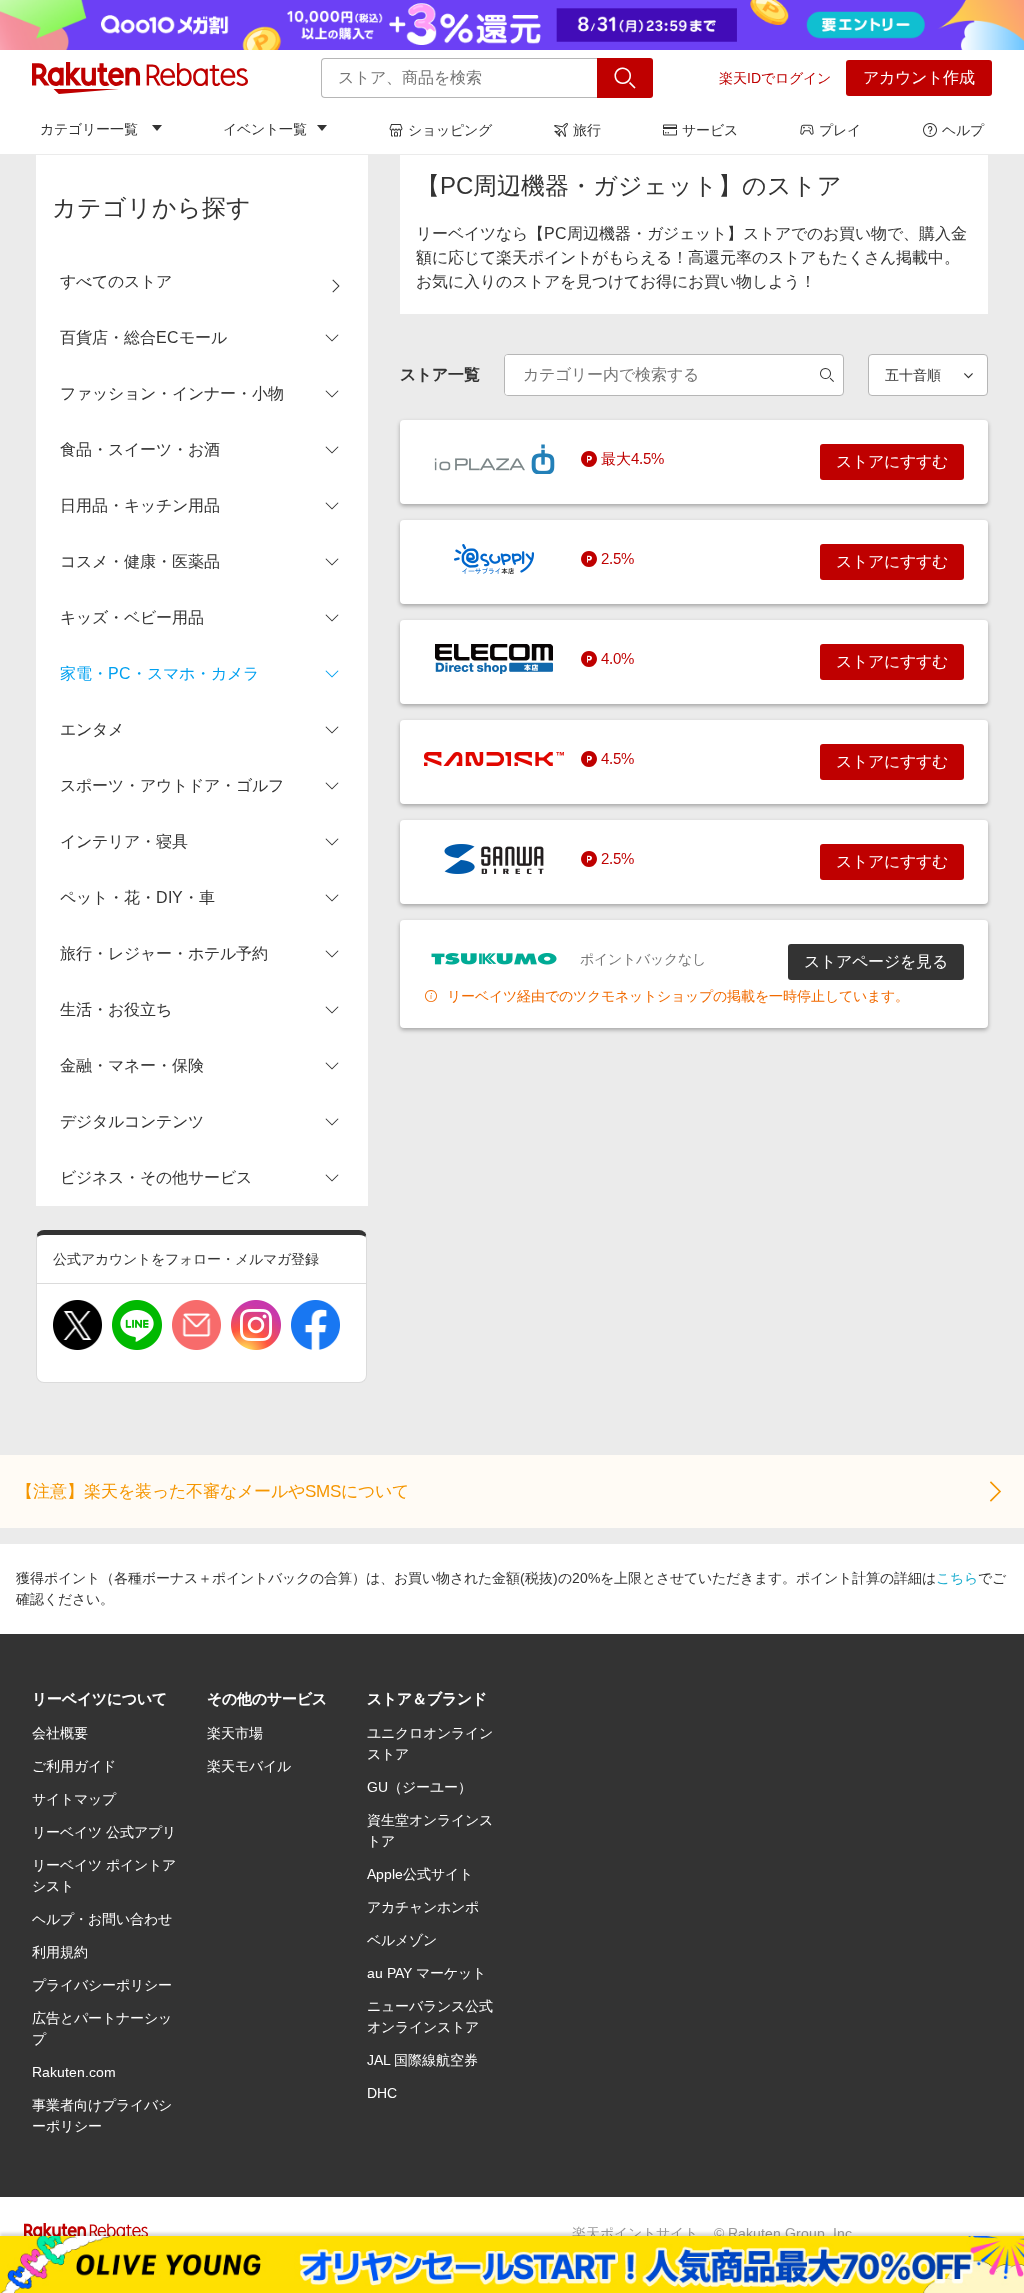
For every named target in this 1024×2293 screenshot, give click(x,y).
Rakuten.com (74, 2072)
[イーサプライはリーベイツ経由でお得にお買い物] (494, 559)
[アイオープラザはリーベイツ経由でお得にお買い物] (494, 459)
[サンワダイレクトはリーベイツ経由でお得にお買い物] (494, 859)
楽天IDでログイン (775, 78)
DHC (382, 2093)
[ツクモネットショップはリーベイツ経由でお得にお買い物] (494, 959)
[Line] (136, 1325)
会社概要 (60, 1733)
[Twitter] (77, 1325)
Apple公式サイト (420, 1874)
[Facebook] (315, 1325)
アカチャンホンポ (423, 1907)
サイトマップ (74, 1799)
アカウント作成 (919, 77)
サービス (710, 130)
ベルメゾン (402, 1940)
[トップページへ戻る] (140, 78)
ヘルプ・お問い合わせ (102, 1919)
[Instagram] (255, 1325)
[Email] (196, 1325)
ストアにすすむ (892, 461)
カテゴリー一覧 (89, 129)
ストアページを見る (876, 961)
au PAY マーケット (426, 1973)
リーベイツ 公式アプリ (104, 1832)
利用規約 (60, 1952)
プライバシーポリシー (102, 1985)
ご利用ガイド (74, 1766)
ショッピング (450, 130)
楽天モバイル (249, 1766)
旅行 (587, 130)
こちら (957, 1578)
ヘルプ (963, 130)
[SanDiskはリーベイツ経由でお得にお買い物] (494, 759)
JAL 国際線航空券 (422, 2060)
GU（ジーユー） (419, 1787)
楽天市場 (235, 1733)
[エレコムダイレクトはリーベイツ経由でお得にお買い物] (494, 659)
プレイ (840, 130)
